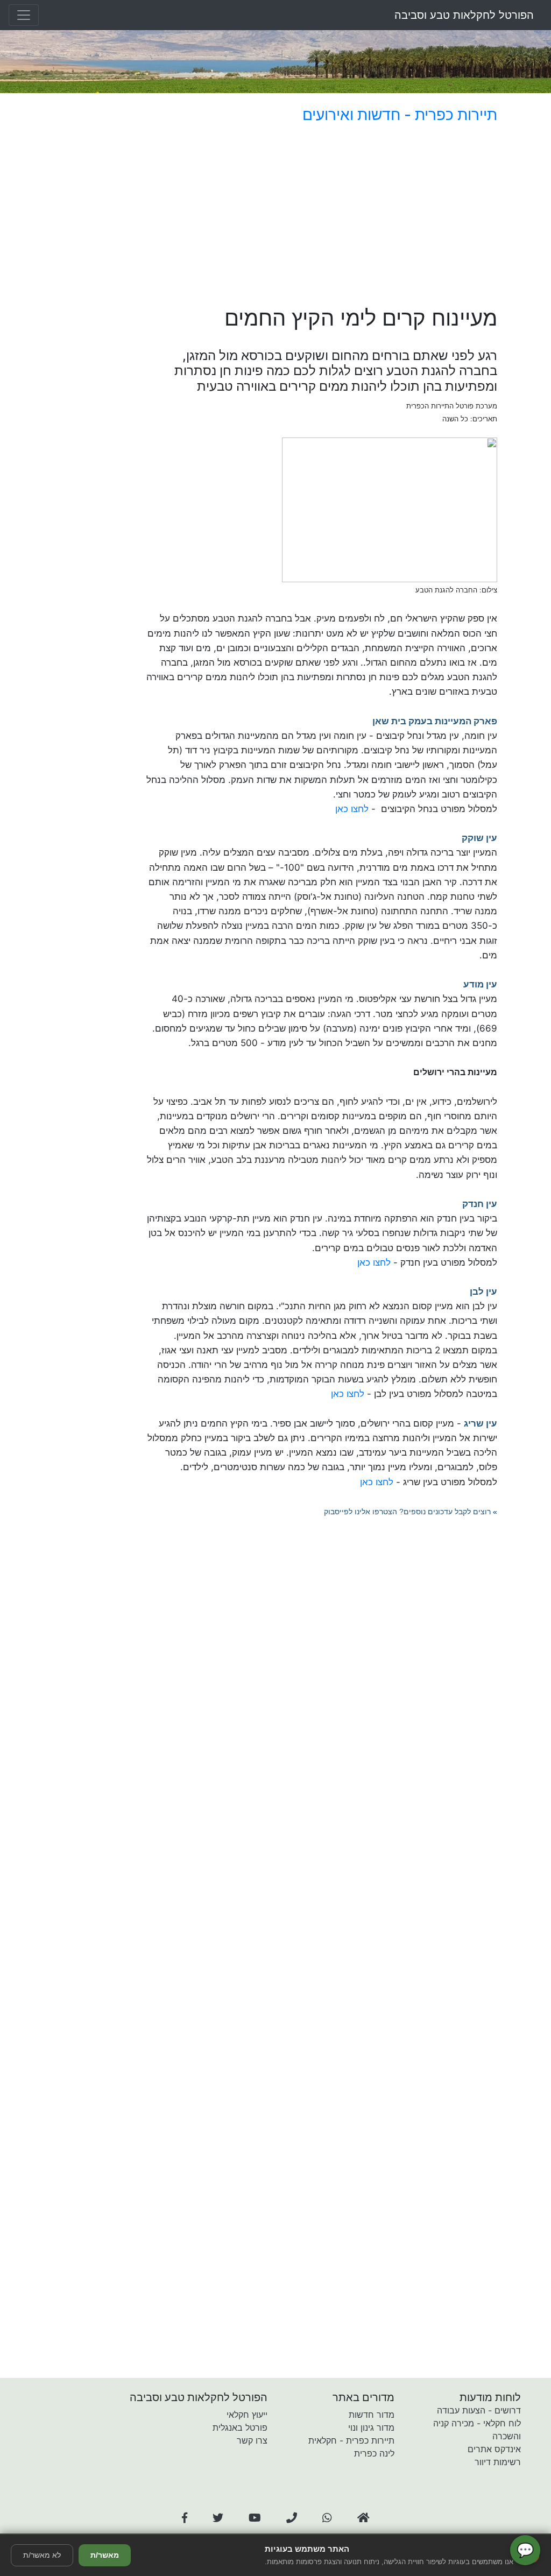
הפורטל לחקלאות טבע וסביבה (464, 15)
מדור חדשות (372, 2415)
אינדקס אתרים (494, 2449)
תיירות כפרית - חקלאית (351, 2440)
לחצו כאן (352, 809)
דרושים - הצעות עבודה (479, 2410)
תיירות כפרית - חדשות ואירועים (400, 115)
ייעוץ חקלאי (247, 2415)
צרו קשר (252, 2440)
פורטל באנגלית (240, 2427)
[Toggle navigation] (24, 15)
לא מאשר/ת (42, 2555)
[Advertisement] (322, 217)
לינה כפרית (374, 2453)
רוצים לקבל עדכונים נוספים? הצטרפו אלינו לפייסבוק (407, 1512)
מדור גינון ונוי (371, 2427)
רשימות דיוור (498, 2462)
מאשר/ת (105, 2555)
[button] (185, 2518)
